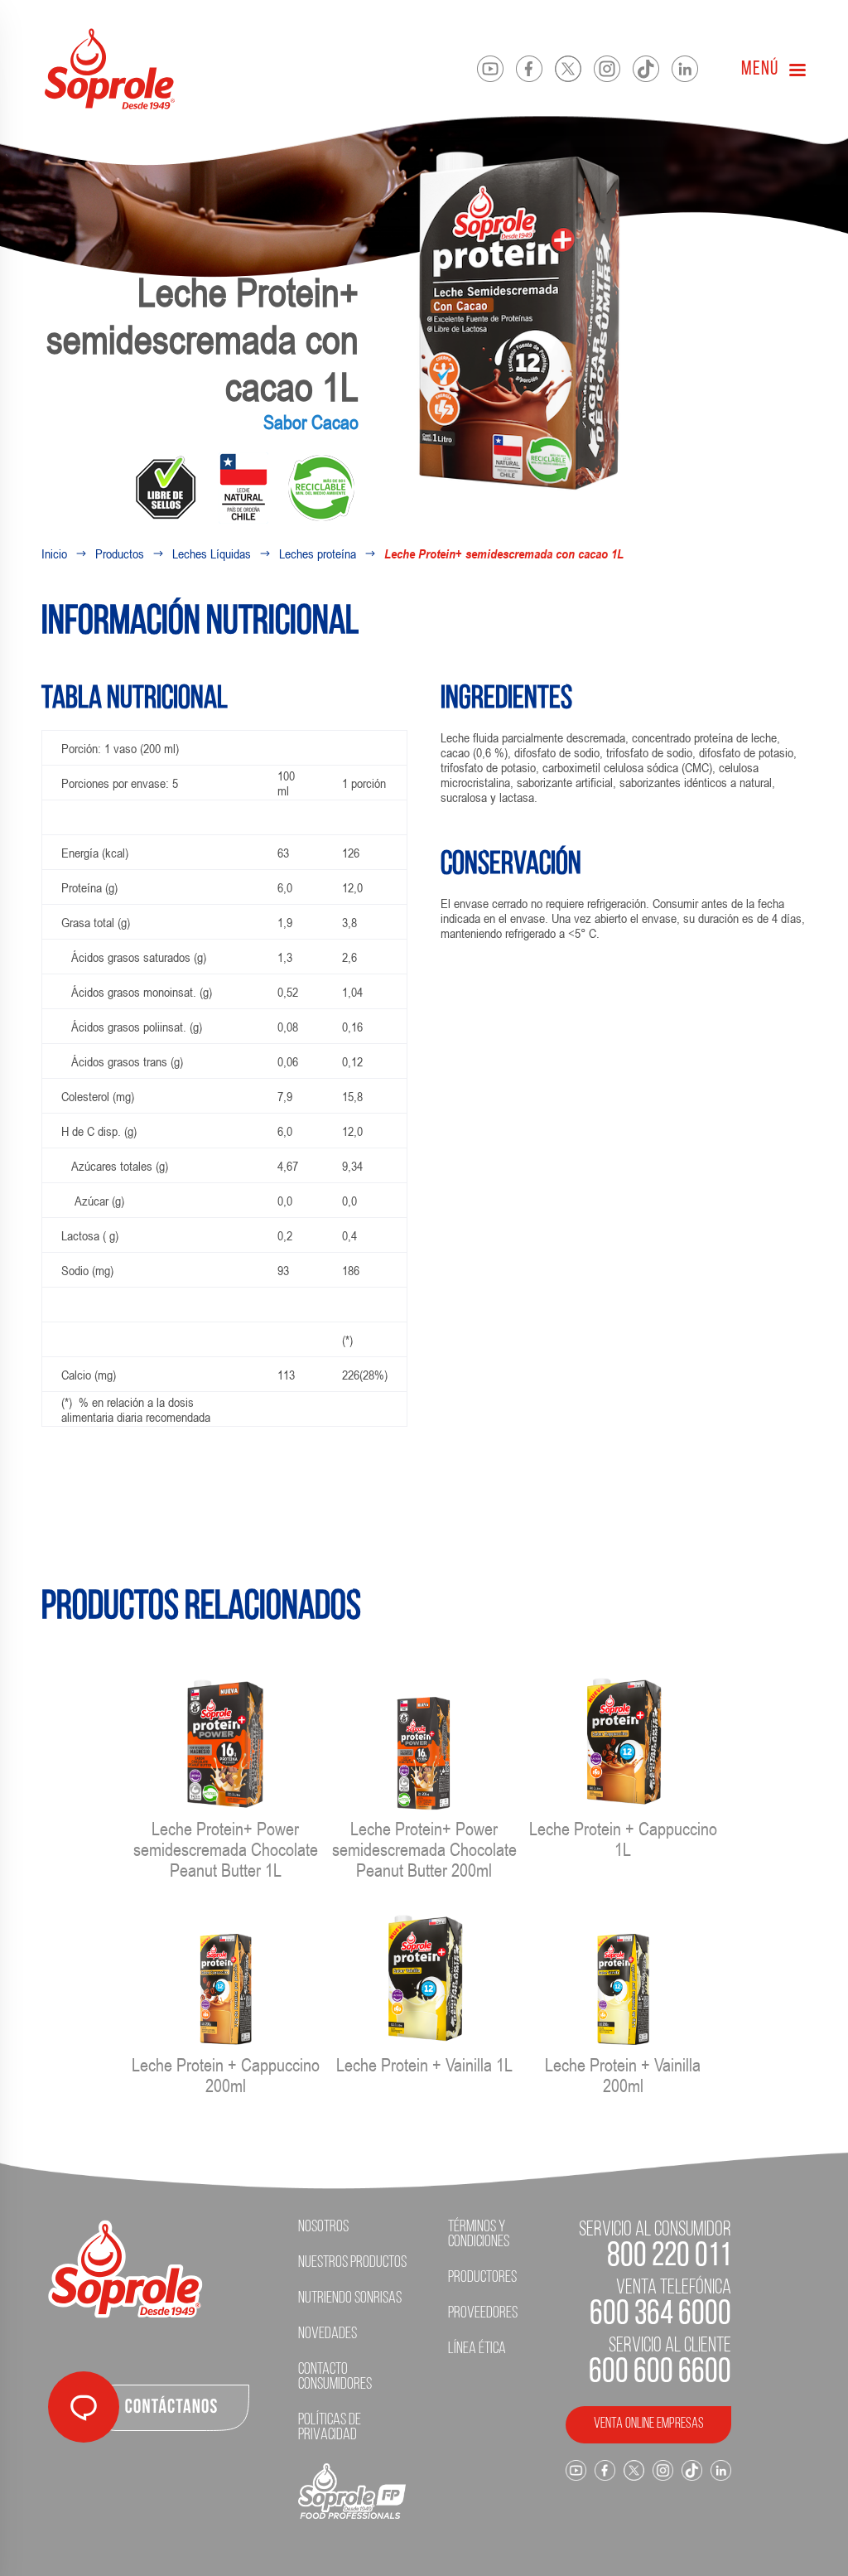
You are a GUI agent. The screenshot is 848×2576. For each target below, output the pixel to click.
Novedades (328, 2334)
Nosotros (323, 2227)
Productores (482, 2278)
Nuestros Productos (352, 2263)
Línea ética (477, 2349)
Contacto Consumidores (335, 2377)
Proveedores (483, 2313)
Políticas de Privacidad (330, 2428)
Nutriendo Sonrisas (350, 2298)
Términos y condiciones (479, 2235)
